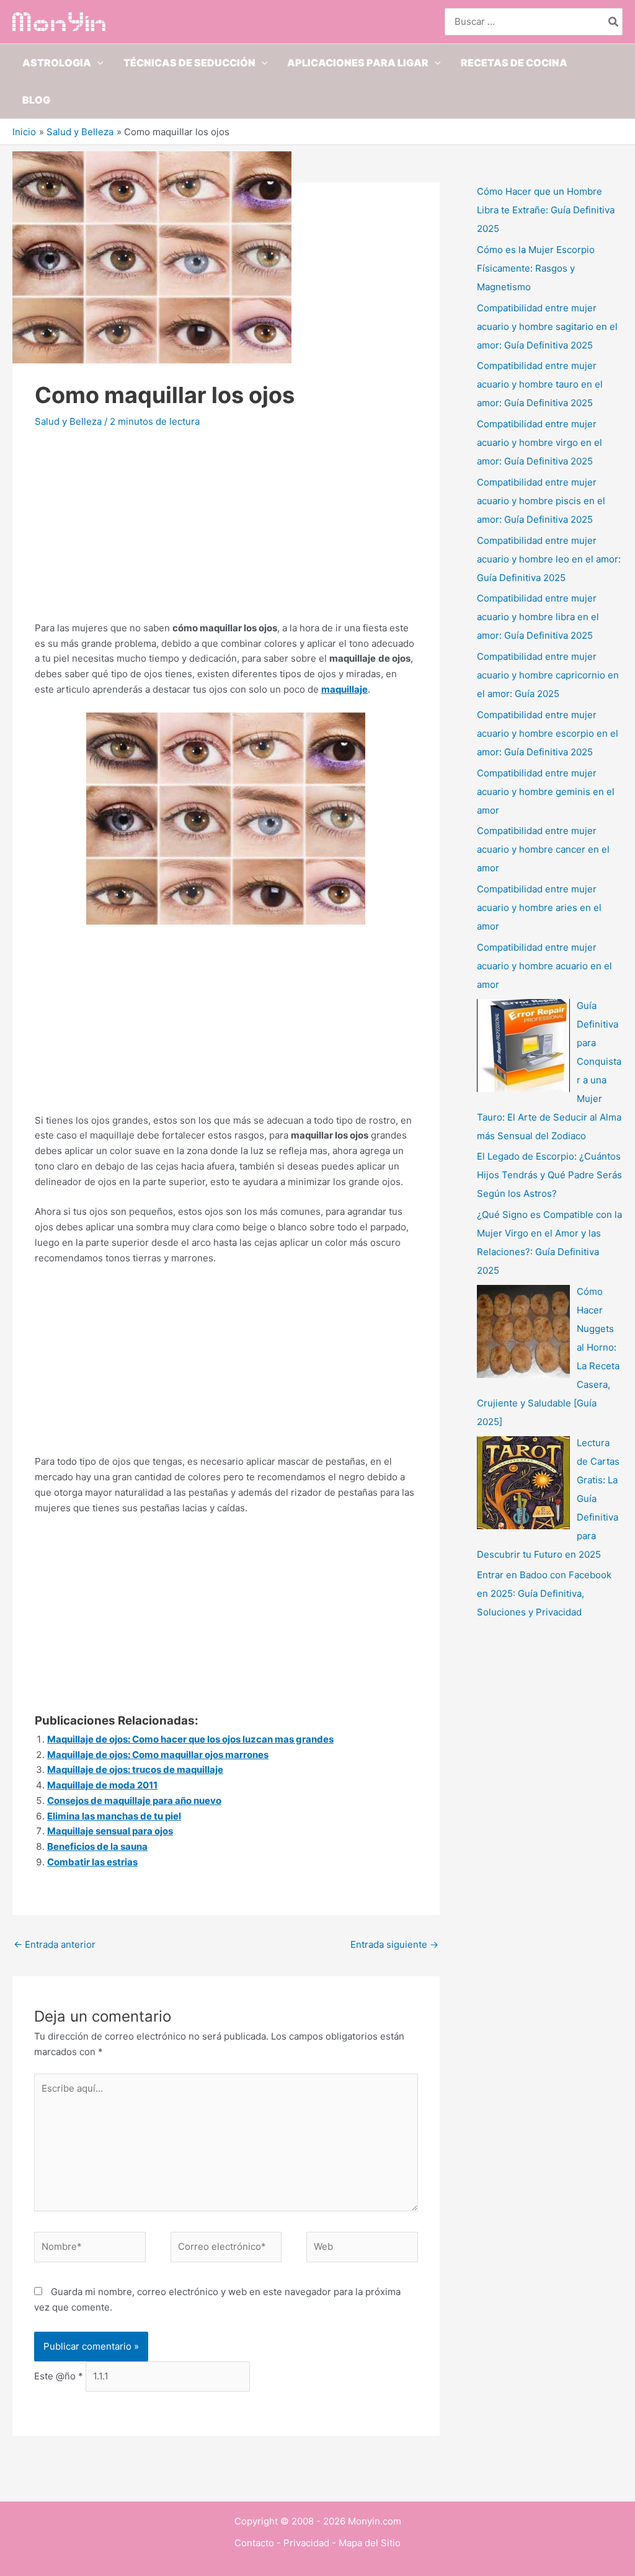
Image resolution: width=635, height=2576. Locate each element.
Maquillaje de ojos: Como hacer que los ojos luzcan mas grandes (190, 1739)
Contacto (254, 2543)
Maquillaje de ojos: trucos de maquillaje (135, 1770)
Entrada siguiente (394, 1944)
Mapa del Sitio (370, 2543)
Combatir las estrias (92, 1862)
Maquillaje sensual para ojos (110, 1831)
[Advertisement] (226, 534)
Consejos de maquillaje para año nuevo (134, 1801)
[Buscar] (614, 22)
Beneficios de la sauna (97, 1846)
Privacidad (306, 2543)
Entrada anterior (55, 1944)
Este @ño (59, 2376)
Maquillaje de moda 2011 (102, 1785)
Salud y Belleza (68, 421)
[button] (97, 63)
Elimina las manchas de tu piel (114, 1816)
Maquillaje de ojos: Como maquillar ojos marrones (158, 1755)
